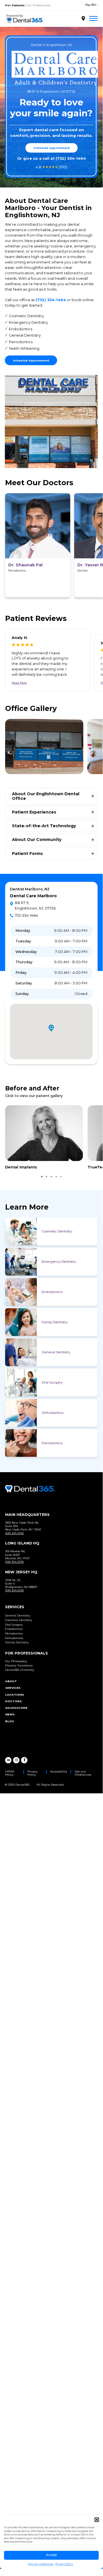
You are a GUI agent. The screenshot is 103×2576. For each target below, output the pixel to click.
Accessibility (59, 1771)
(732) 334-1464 (71, 158)
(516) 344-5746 (14, 1533)
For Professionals (39, 5)
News (10, 1714)
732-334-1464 (26, 915)
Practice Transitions (19, 1665)
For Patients (15, 5)
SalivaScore (16, 1708)
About (11, 1681)
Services (13, 1688)
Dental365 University (20, 1670)
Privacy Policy (64, 2564)
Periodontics (52, 1443)
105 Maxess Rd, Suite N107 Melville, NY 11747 (17, 1555)
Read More (19, 683)
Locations (15, 1695)
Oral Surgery (52, 1382)
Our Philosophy (16, 1661)
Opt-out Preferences (83, 1773)
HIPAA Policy (10, 1773)
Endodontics (52, 1292)
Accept (51, 2555)
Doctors (13, 1701)
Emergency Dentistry (59, 1262)
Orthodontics (52, 1413)
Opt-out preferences (41, 2564)
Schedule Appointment (51, 148)
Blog (10, 1721)
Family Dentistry (55, 1322)
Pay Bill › (91, 5)
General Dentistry (56, 1352)
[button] (97, 2520)
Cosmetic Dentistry (57, 1231)
